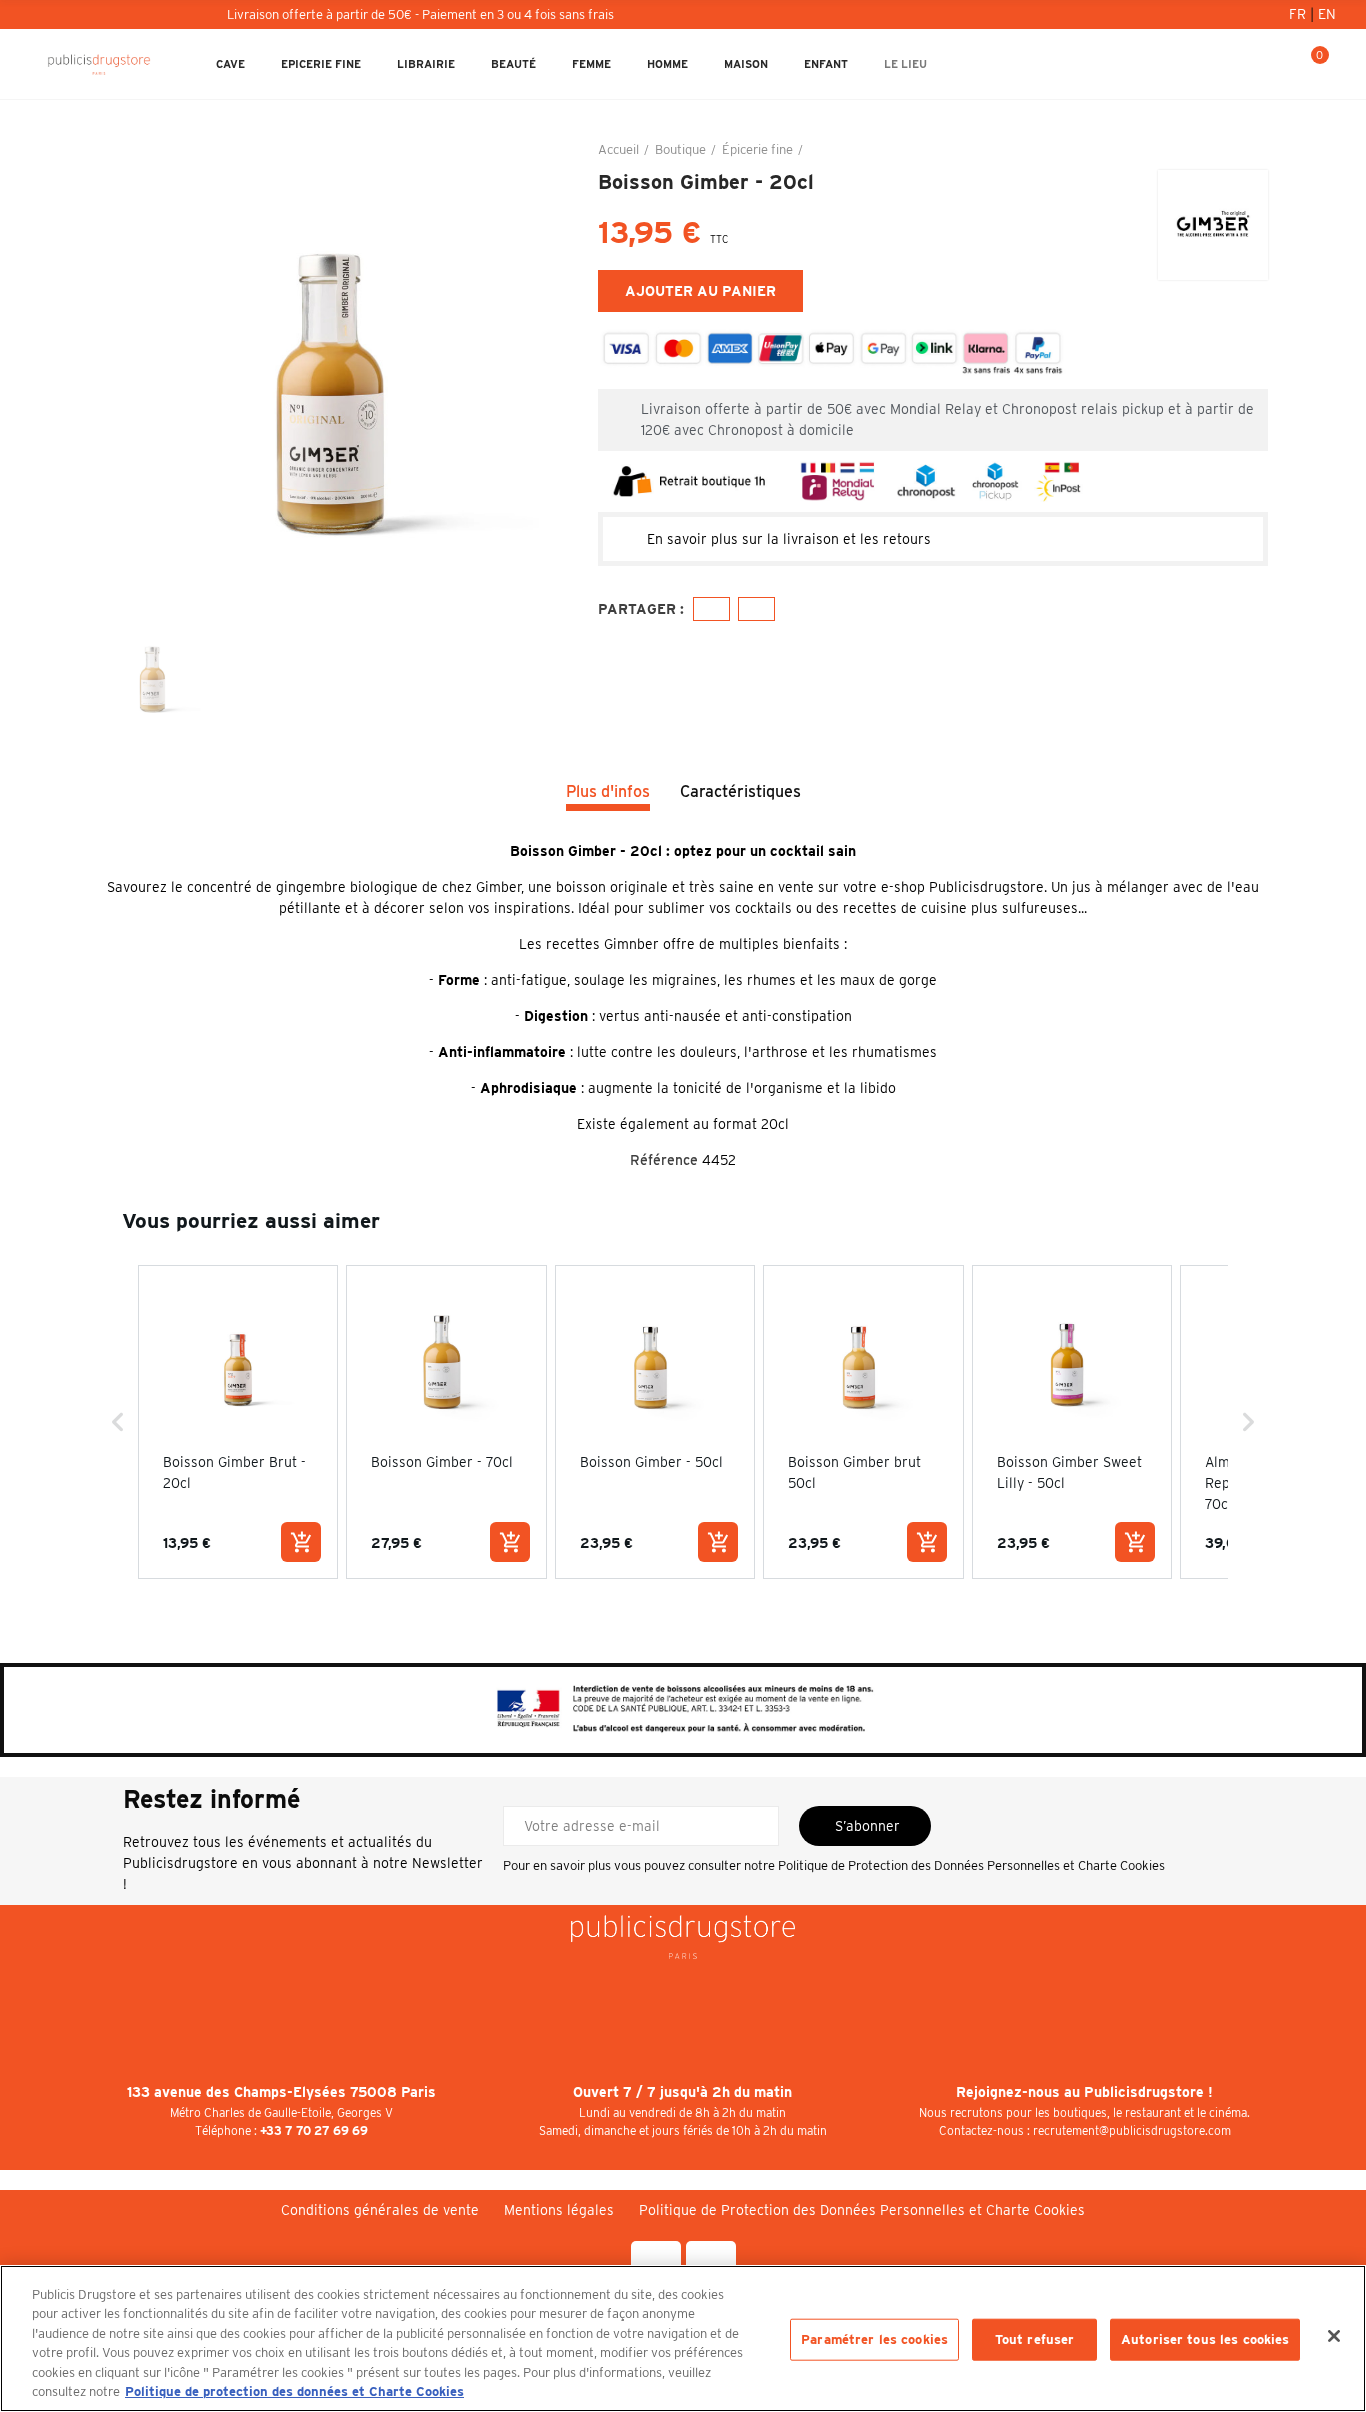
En (1327, 14)
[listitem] (238, 1422)
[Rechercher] (1244, 64)
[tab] (933, 539)
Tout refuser (1035, 2339)
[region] (683, 2338)
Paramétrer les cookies (874, 2339)
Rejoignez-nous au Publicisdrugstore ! (1084, 2092)
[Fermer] (1334, 2336)
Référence (664, 1160)
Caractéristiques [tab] (740, 791)
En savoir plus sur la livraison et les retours (789, 539)
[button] (118, 1422)
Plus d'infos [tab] (608, 791)
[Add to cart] (301, 1542)
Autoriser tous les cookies (1205, 2339)
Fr (1299, 14)
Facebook (711, 609)
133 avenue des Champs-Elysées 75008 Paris (281, 2092)
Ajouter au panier (700, 291)
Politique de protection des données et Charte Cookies (294, 2391)
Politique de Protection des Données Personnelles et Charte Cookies (971, 1865)
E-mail (756, 609)
